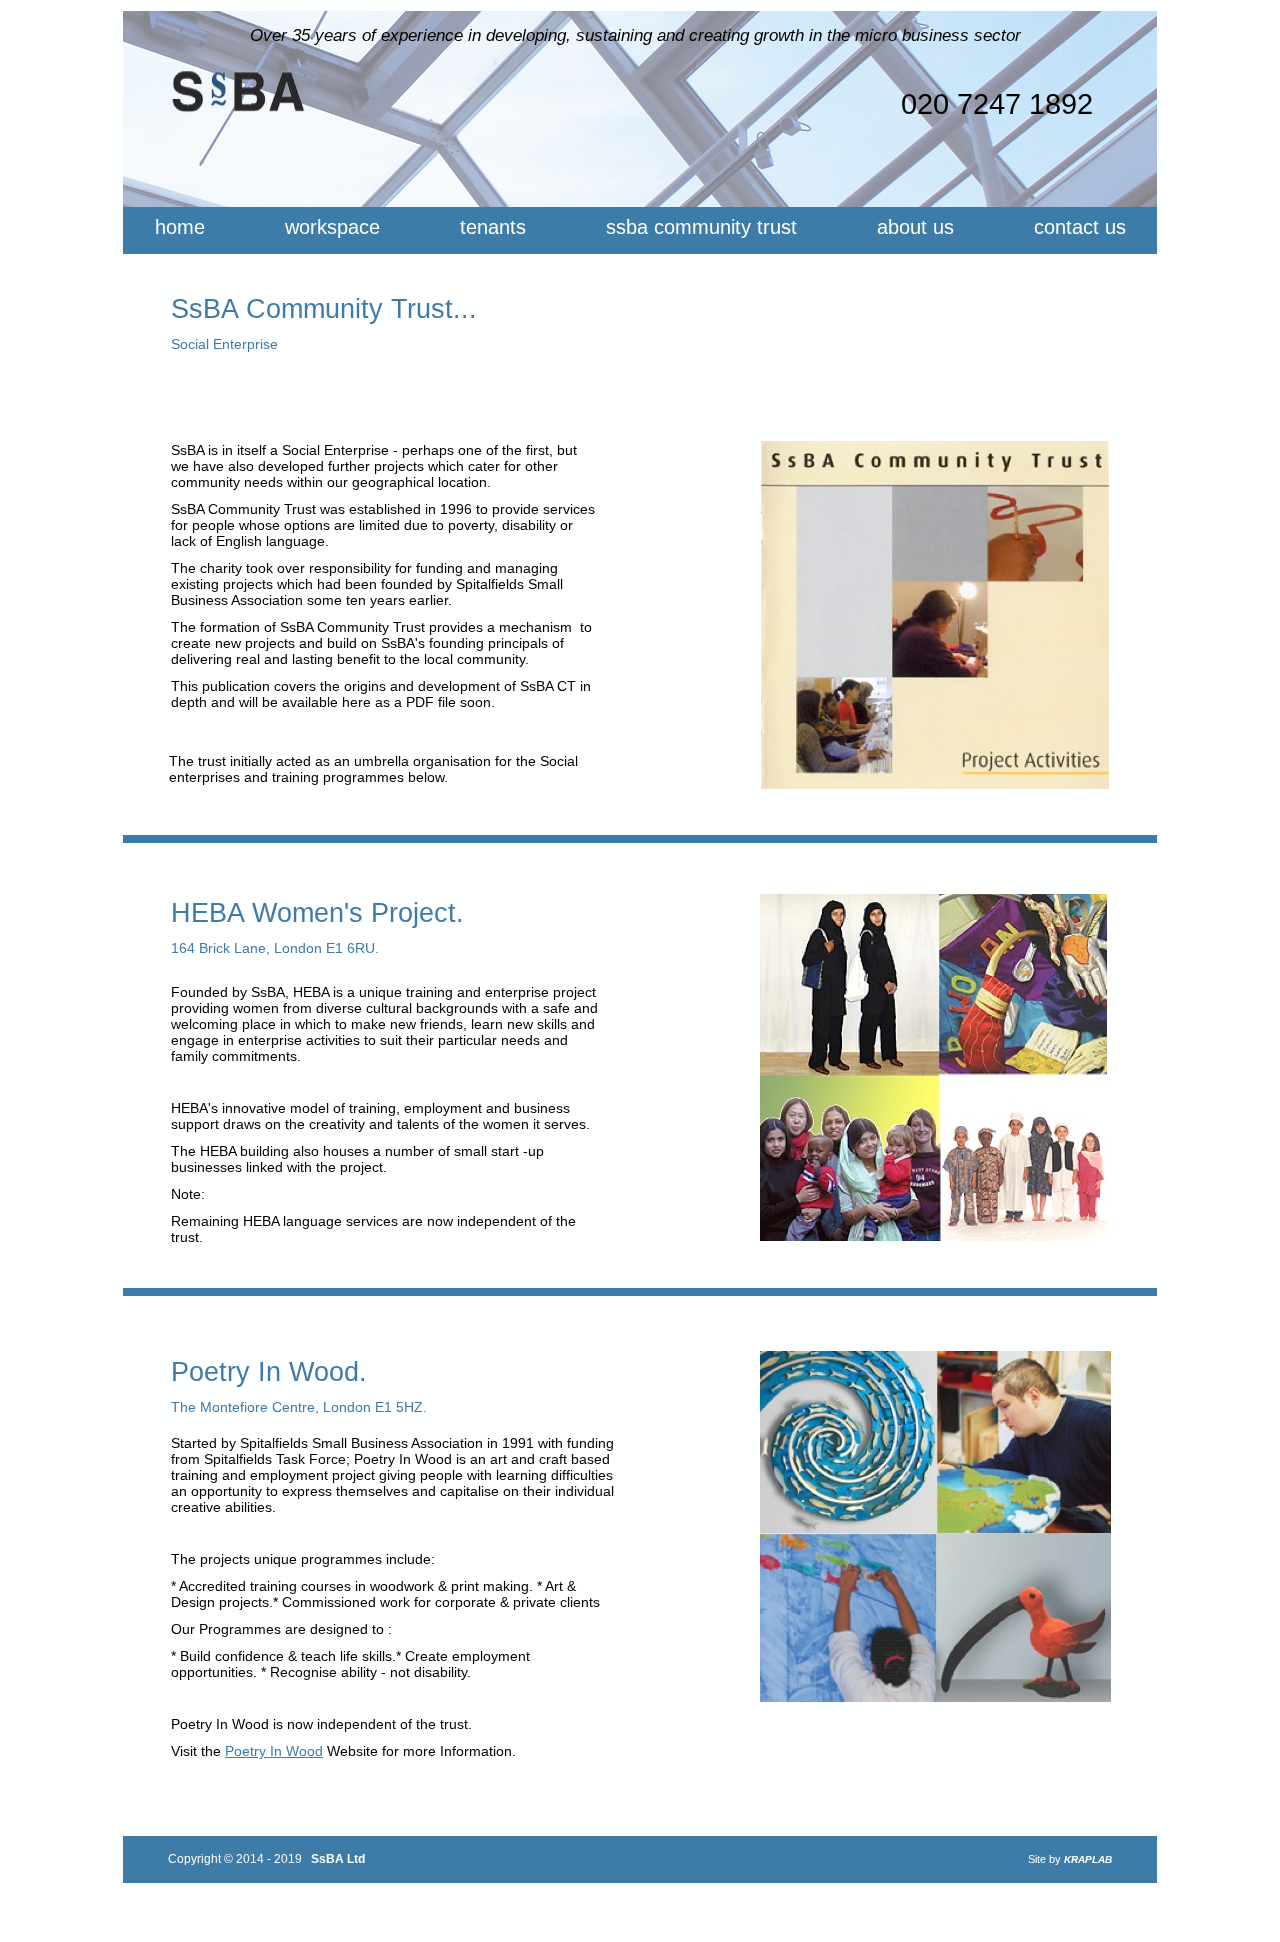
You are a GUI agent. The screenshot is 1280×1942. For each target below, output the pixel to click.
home (180, 227)
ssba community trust (701, 227)
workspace (332, 227)
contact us (1080, 227)
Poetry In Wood (274, 1751)
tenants (493, 227)
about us (915, 227)
